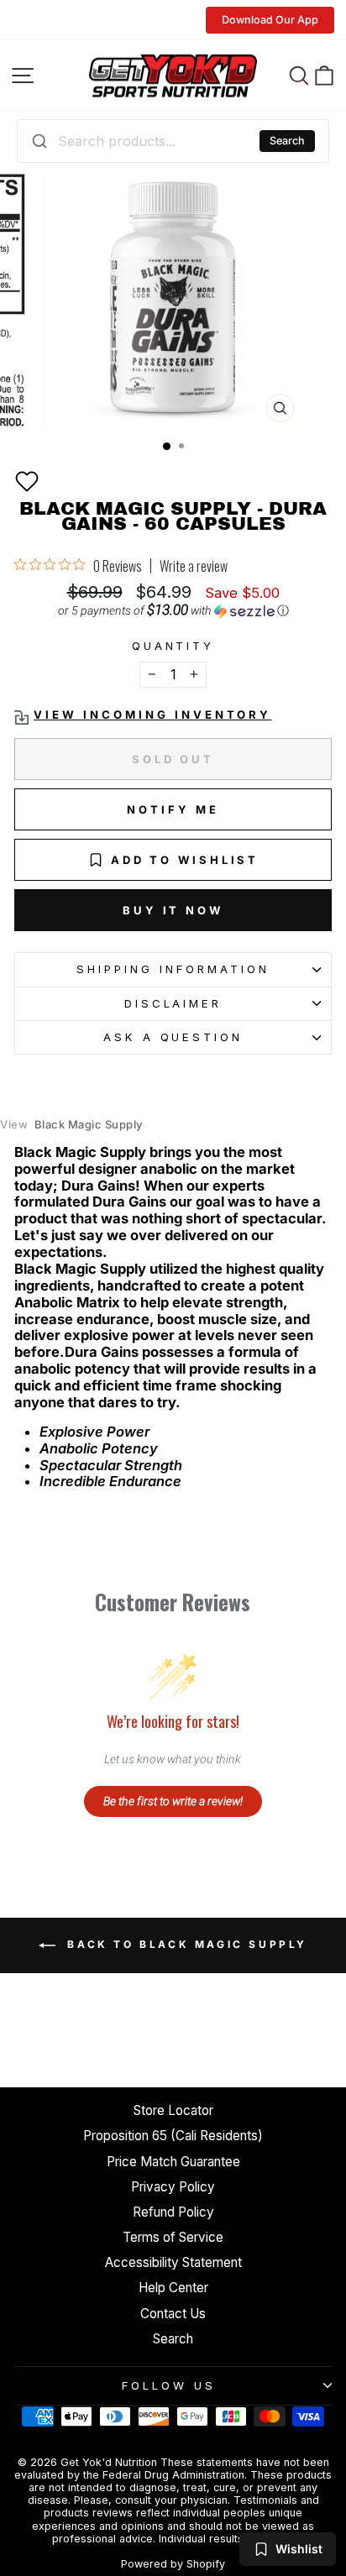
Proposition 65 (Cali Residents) (173, 2136)
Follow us (169, 2385)
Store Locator (173, 2110)
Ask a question (173, 1037)
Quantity (173, 646)
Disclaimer (173, 1003)
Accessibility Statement (173, 2262)
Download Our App (270, 20)
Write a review (194, 566)
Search (287, 141)
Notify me (173, 809)
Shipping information (173, 969)
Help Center (173, 2288)
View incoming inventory (152, 715)
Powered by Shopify (173, 2564)
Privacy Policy (173, 2187)
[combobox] (173, 141)
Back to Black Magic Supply (185, 1945)
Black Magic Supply (71, 1125)
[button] (27, 481)
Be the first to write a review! (173, 1801)
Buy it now (173, 910)
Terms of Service (173, 2237)
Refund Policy (173, 2212)
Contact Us (173, 2314)
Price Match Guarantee (173, 2162)
